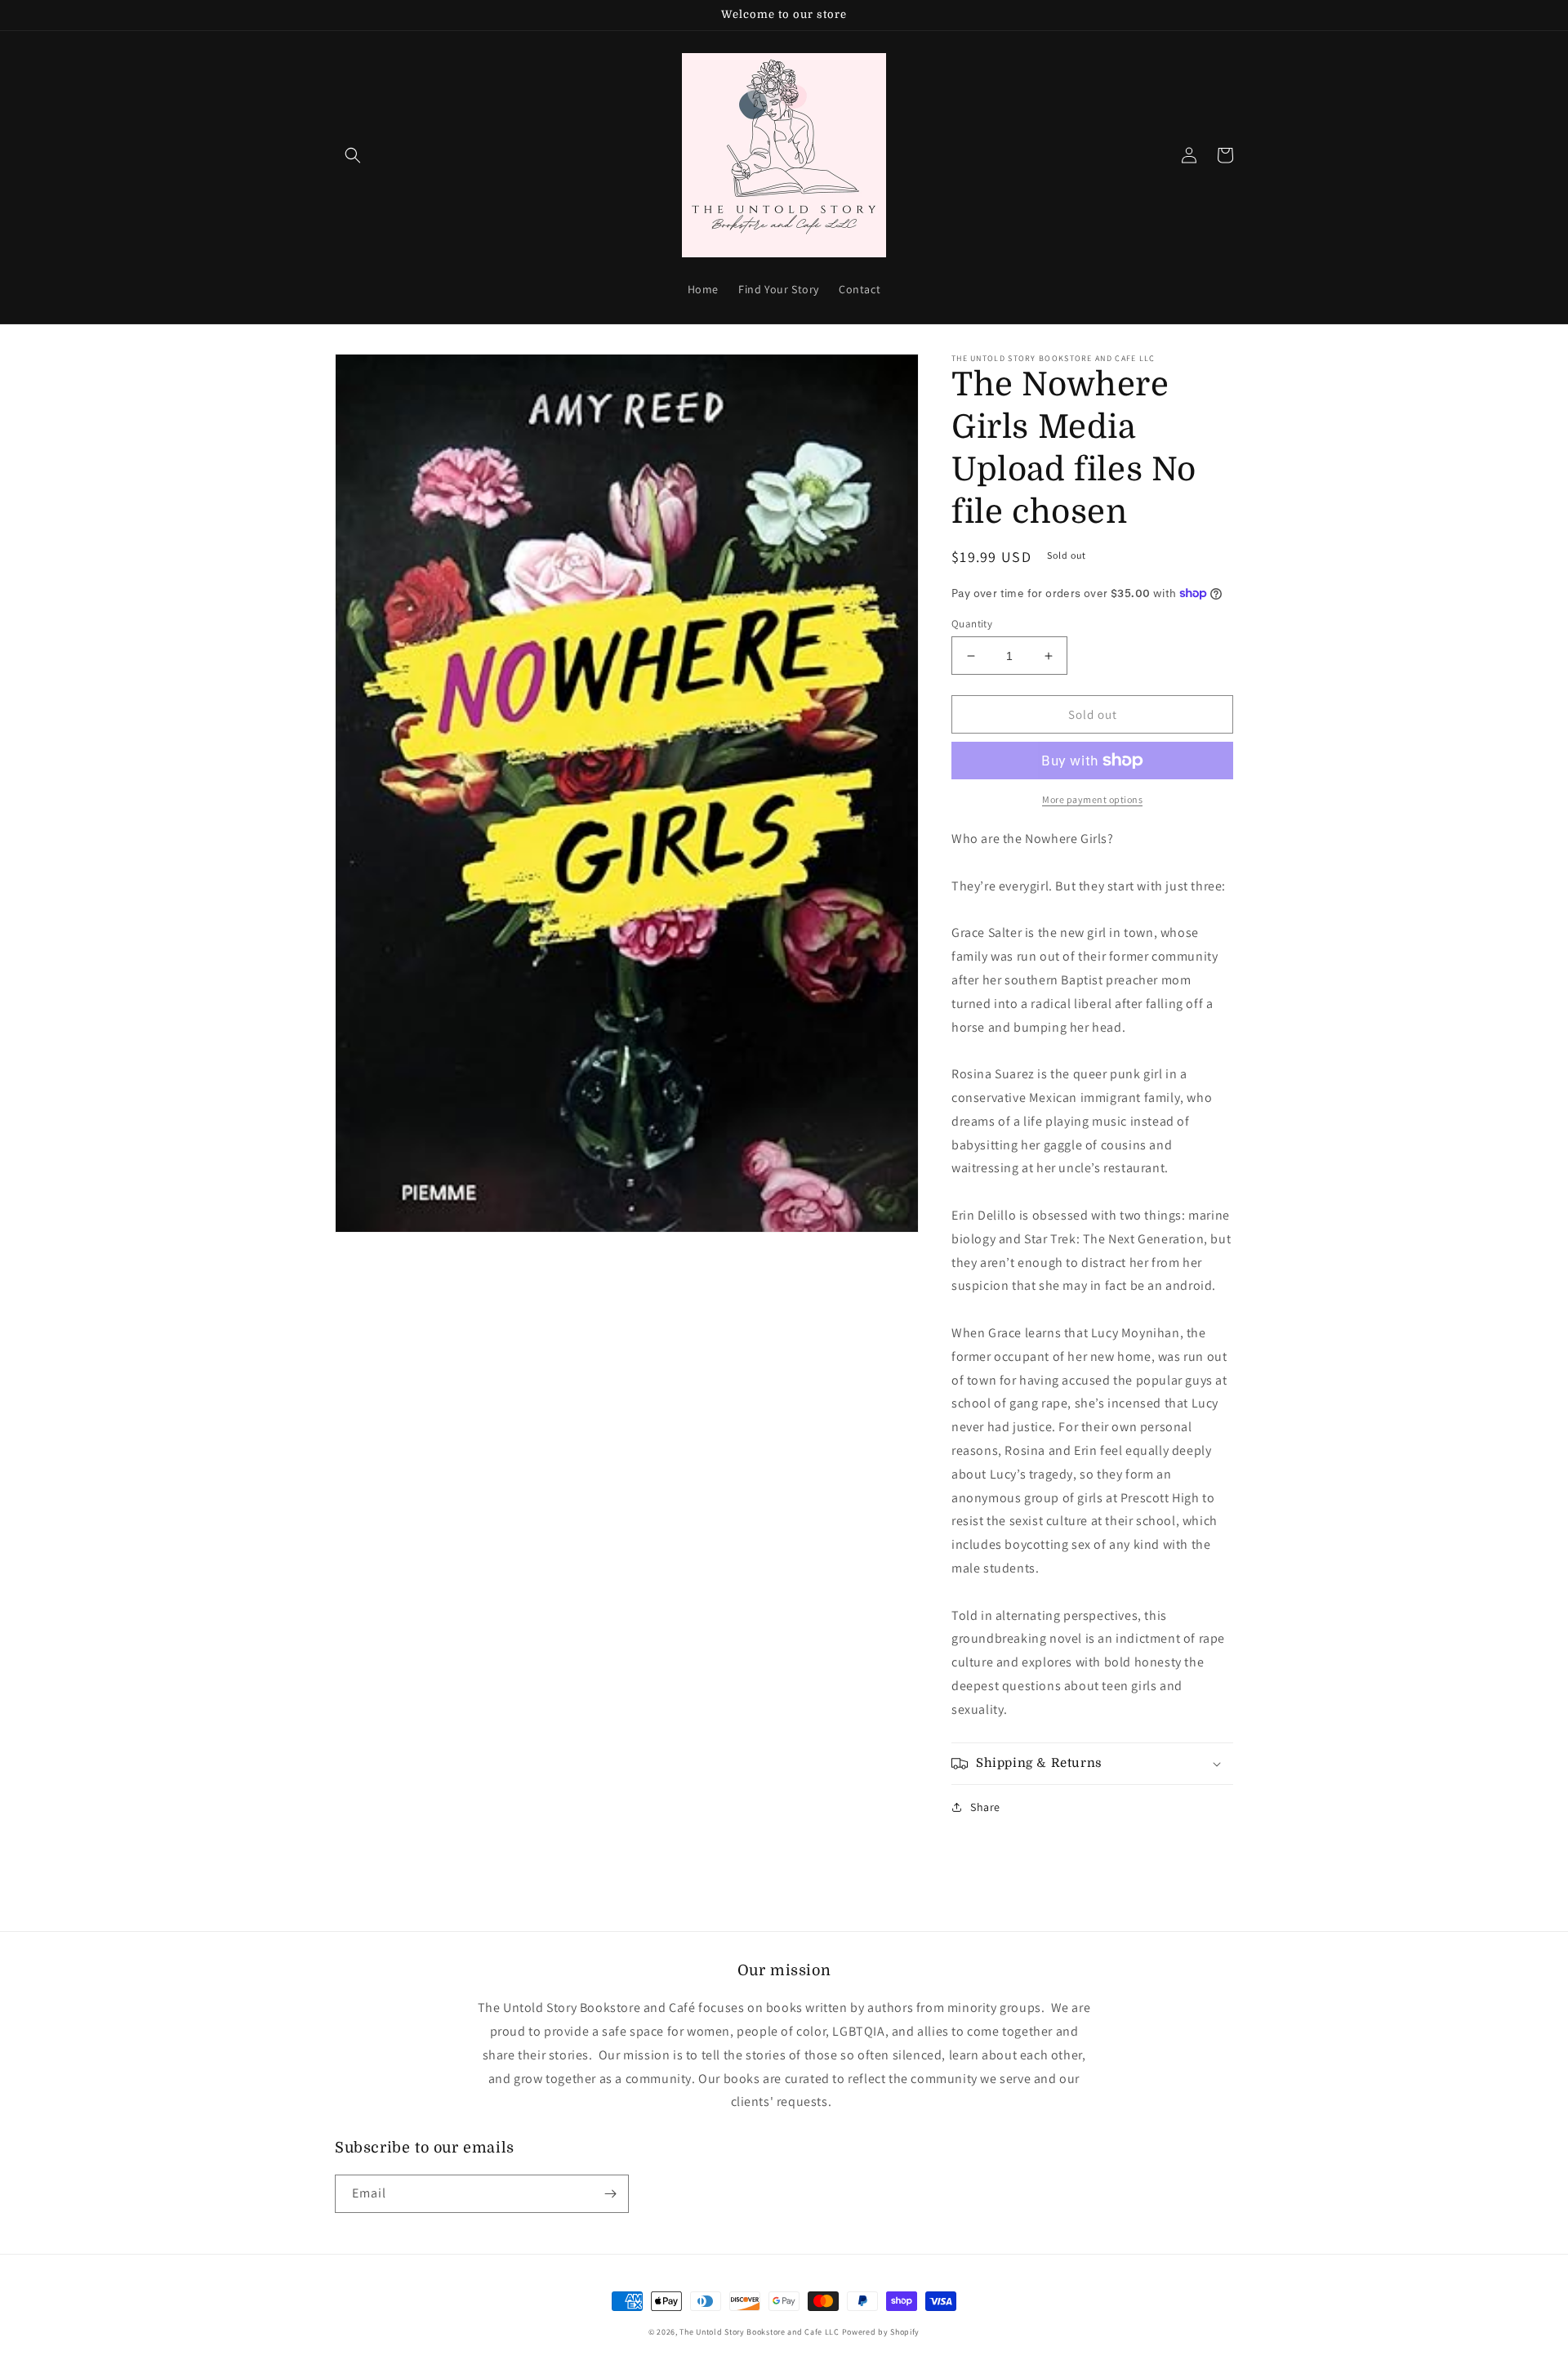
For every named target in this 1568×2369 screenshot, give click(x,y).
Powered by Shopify (881, 2332)
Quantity (972, 624)
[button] (353, 155)
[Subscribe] (610, 2194)
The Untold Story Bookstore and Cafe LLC (759, 2332)
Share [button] (985, 1807)
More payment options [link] (1092, 799)
